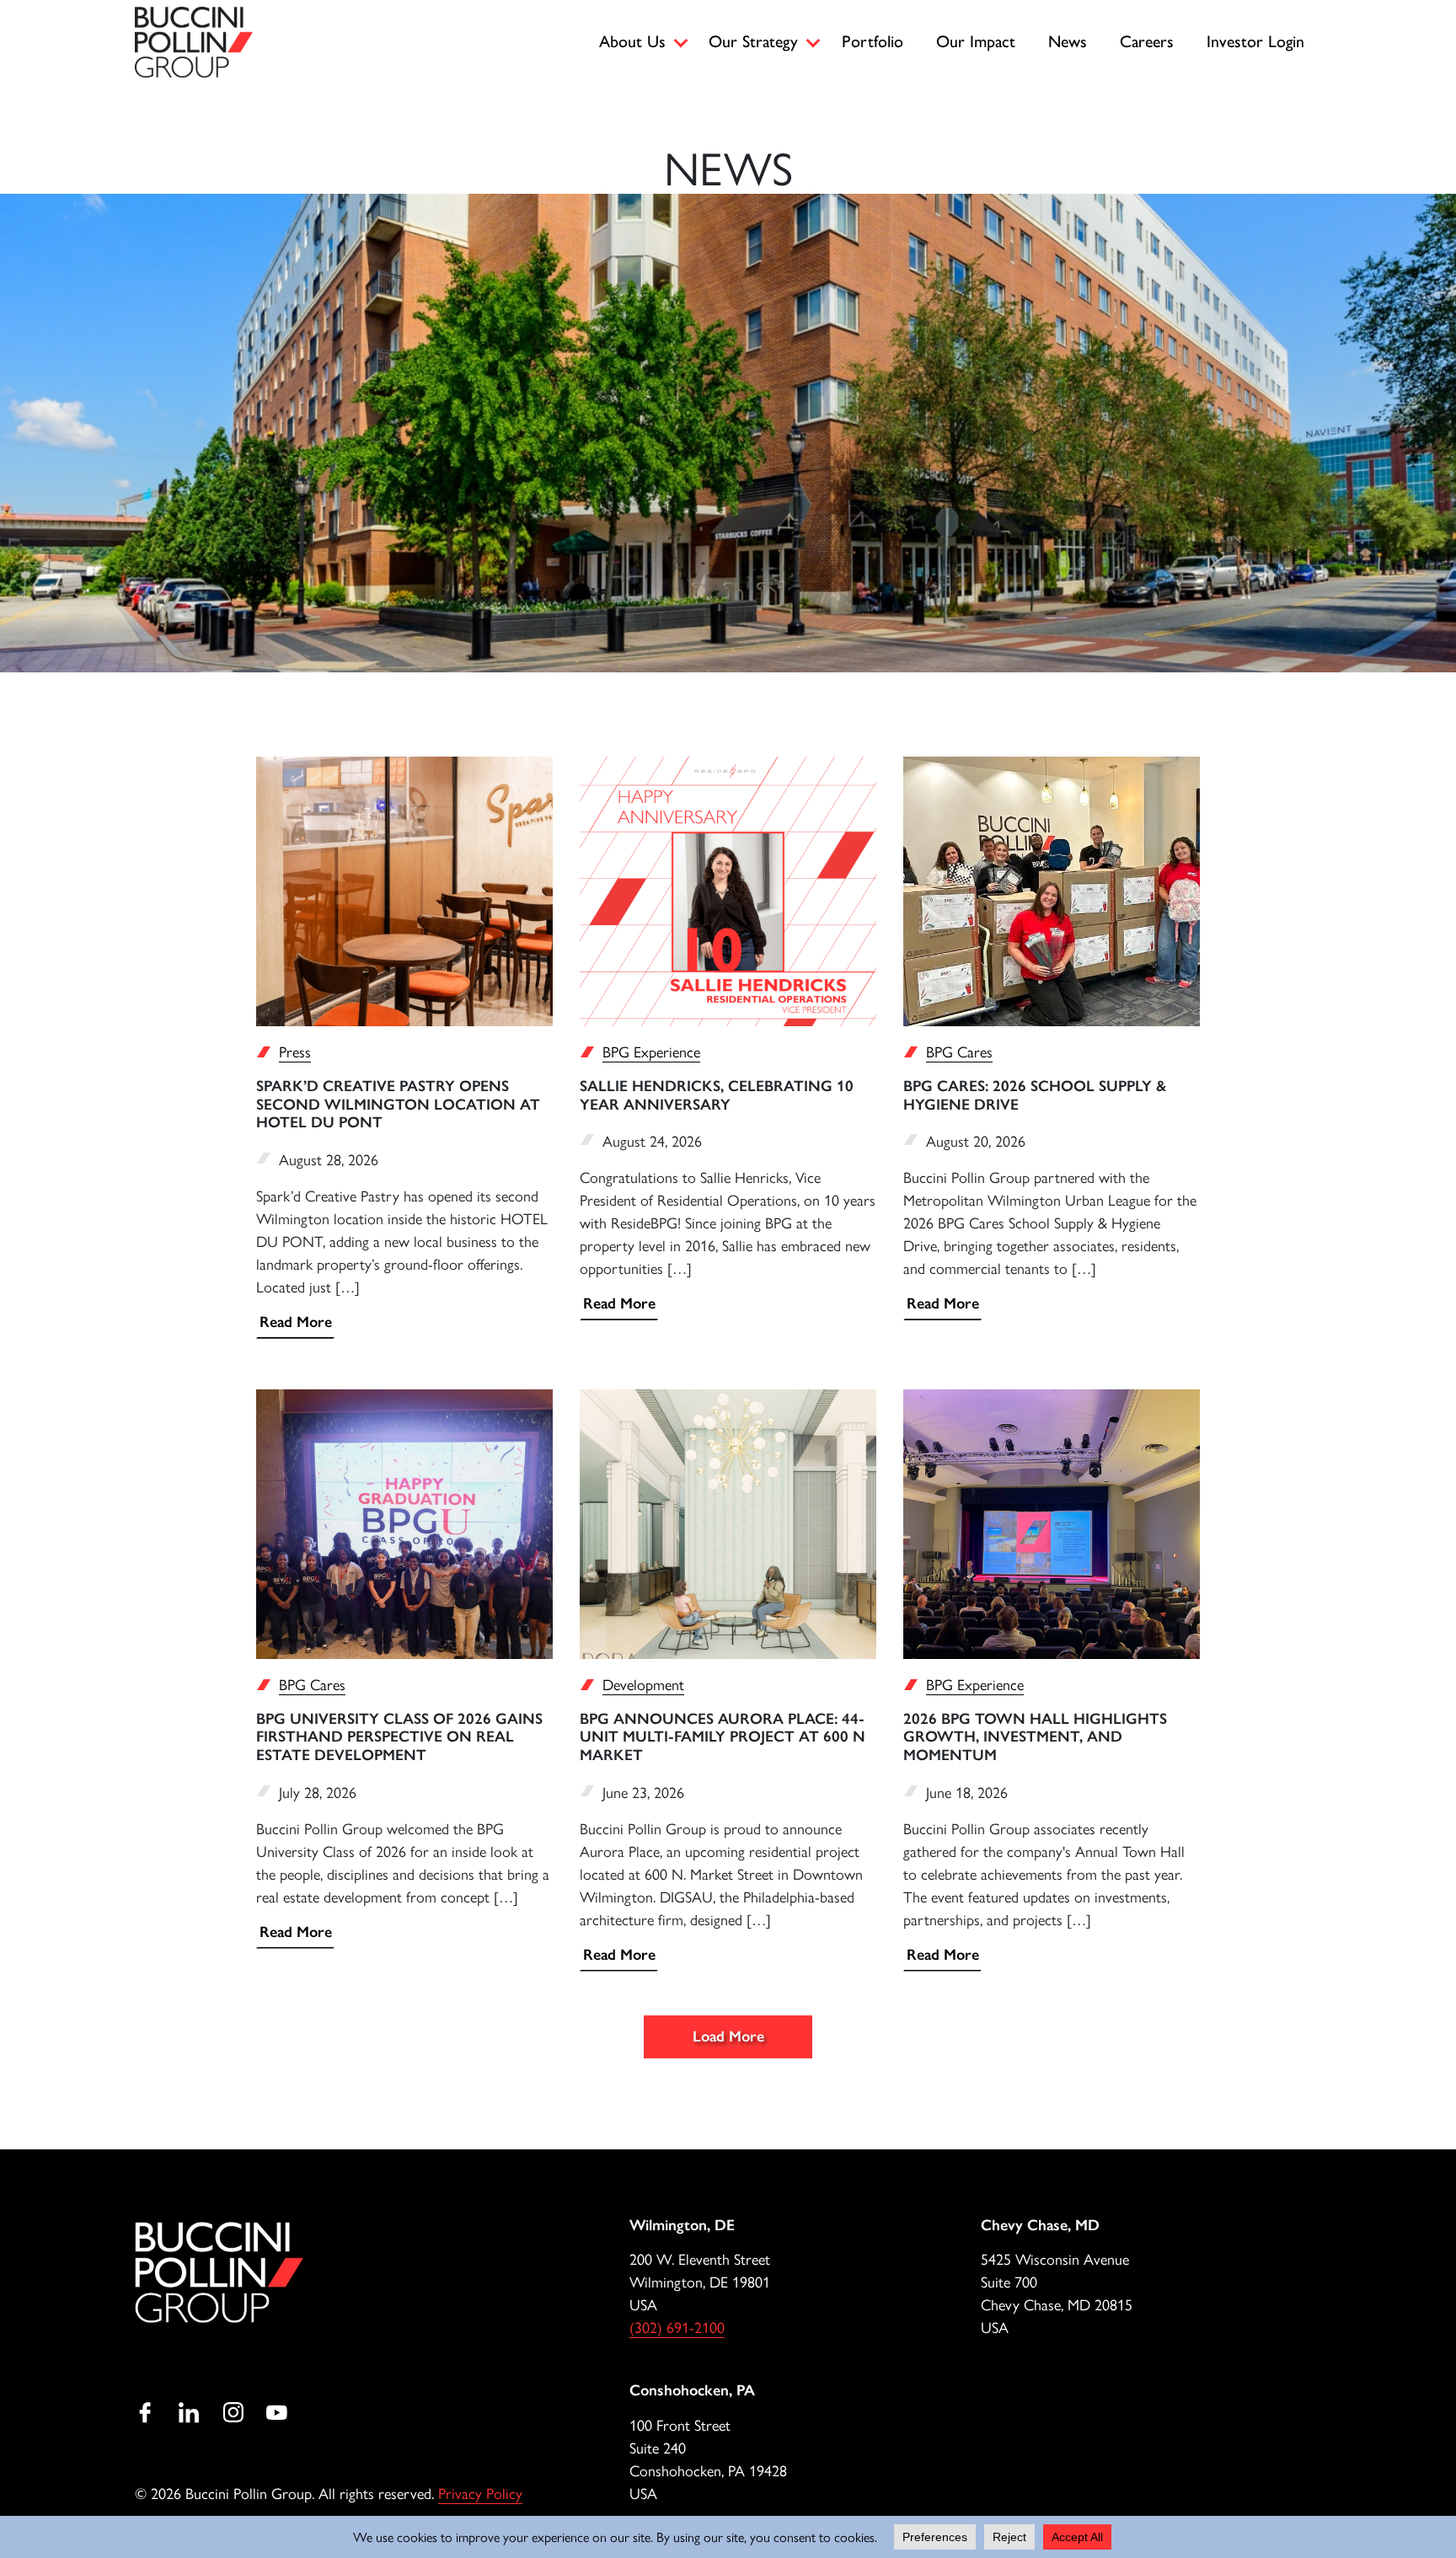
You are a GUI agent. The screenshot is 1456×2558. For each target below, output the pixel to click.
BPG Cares (959, 1051)
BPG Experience (651, 1051)
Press (295, 1051)
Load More (728, 2036)
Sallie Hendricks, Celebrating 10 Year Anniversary (717, 1095)
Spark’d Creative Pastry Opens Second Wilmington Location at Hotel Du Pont (398, 1104)
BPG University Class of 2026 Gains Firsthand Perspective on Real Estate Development (399, 1737)
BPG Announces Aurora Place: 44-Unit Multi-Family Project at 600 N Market (723, 1737)
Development (643, 1684)
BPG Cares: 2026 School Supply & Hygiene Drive (1035, 1095)
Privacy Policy (480, 2493)
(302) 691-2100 (677, 2327)
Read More (296, 1322)
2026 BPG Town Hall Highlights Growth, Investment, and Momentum (1035, 1737)
